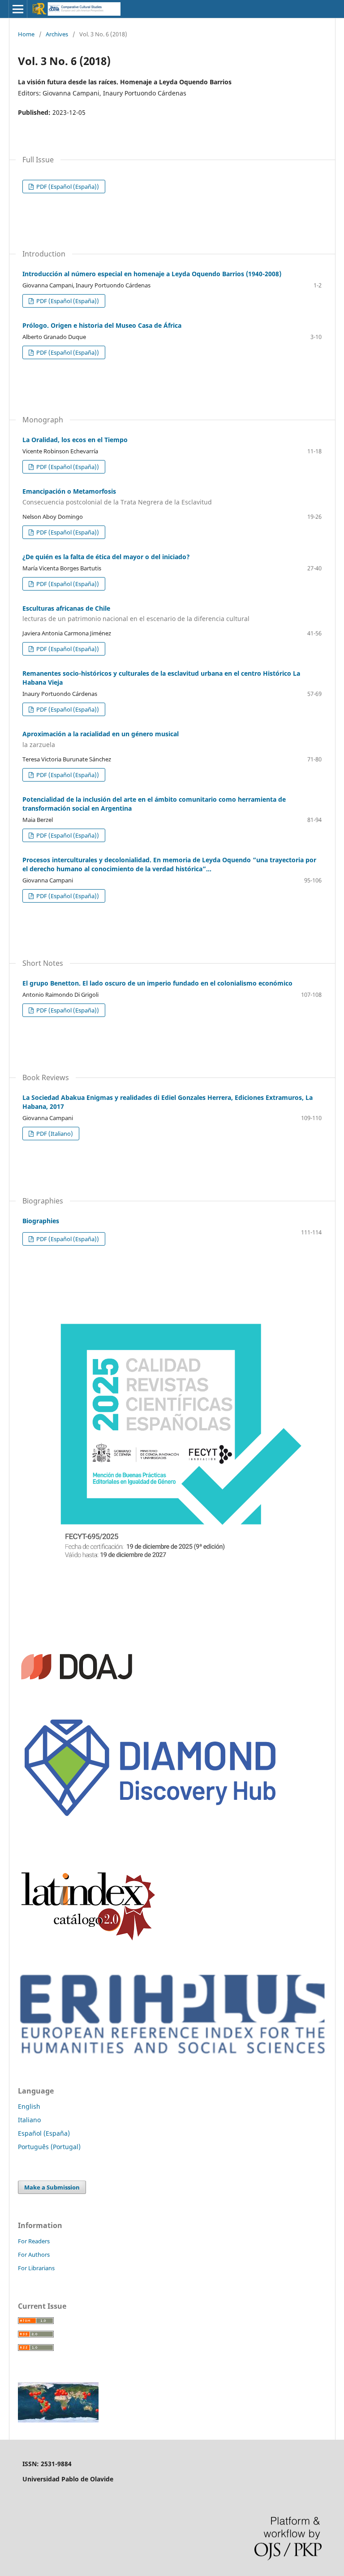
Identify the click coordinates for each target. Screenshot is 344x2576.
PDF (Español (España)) (67, 187)
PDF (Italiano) (54, 1134)
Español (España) (44, 2133)
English (29, 2106)
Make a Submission (52, 2187)
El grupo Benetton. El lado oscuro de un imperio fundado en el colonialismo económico (157, 983)
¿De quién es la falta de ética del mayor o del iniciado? (106, 557)
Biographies (41, 1221)
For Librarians (36, 2268)
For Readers (34, 2241)
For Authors (34, 2255)
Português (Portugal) (49, 2147)
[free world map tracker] (58, 2420)
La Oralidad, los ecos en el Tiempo (75, 440)
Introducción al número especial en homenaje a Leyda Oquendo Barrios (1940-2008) (152, 274)
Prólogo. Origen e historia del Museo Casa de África (102, 325)
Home (26, 34)
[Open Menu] (18, 9)
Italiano (29, 2120)
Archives (57, 34)
